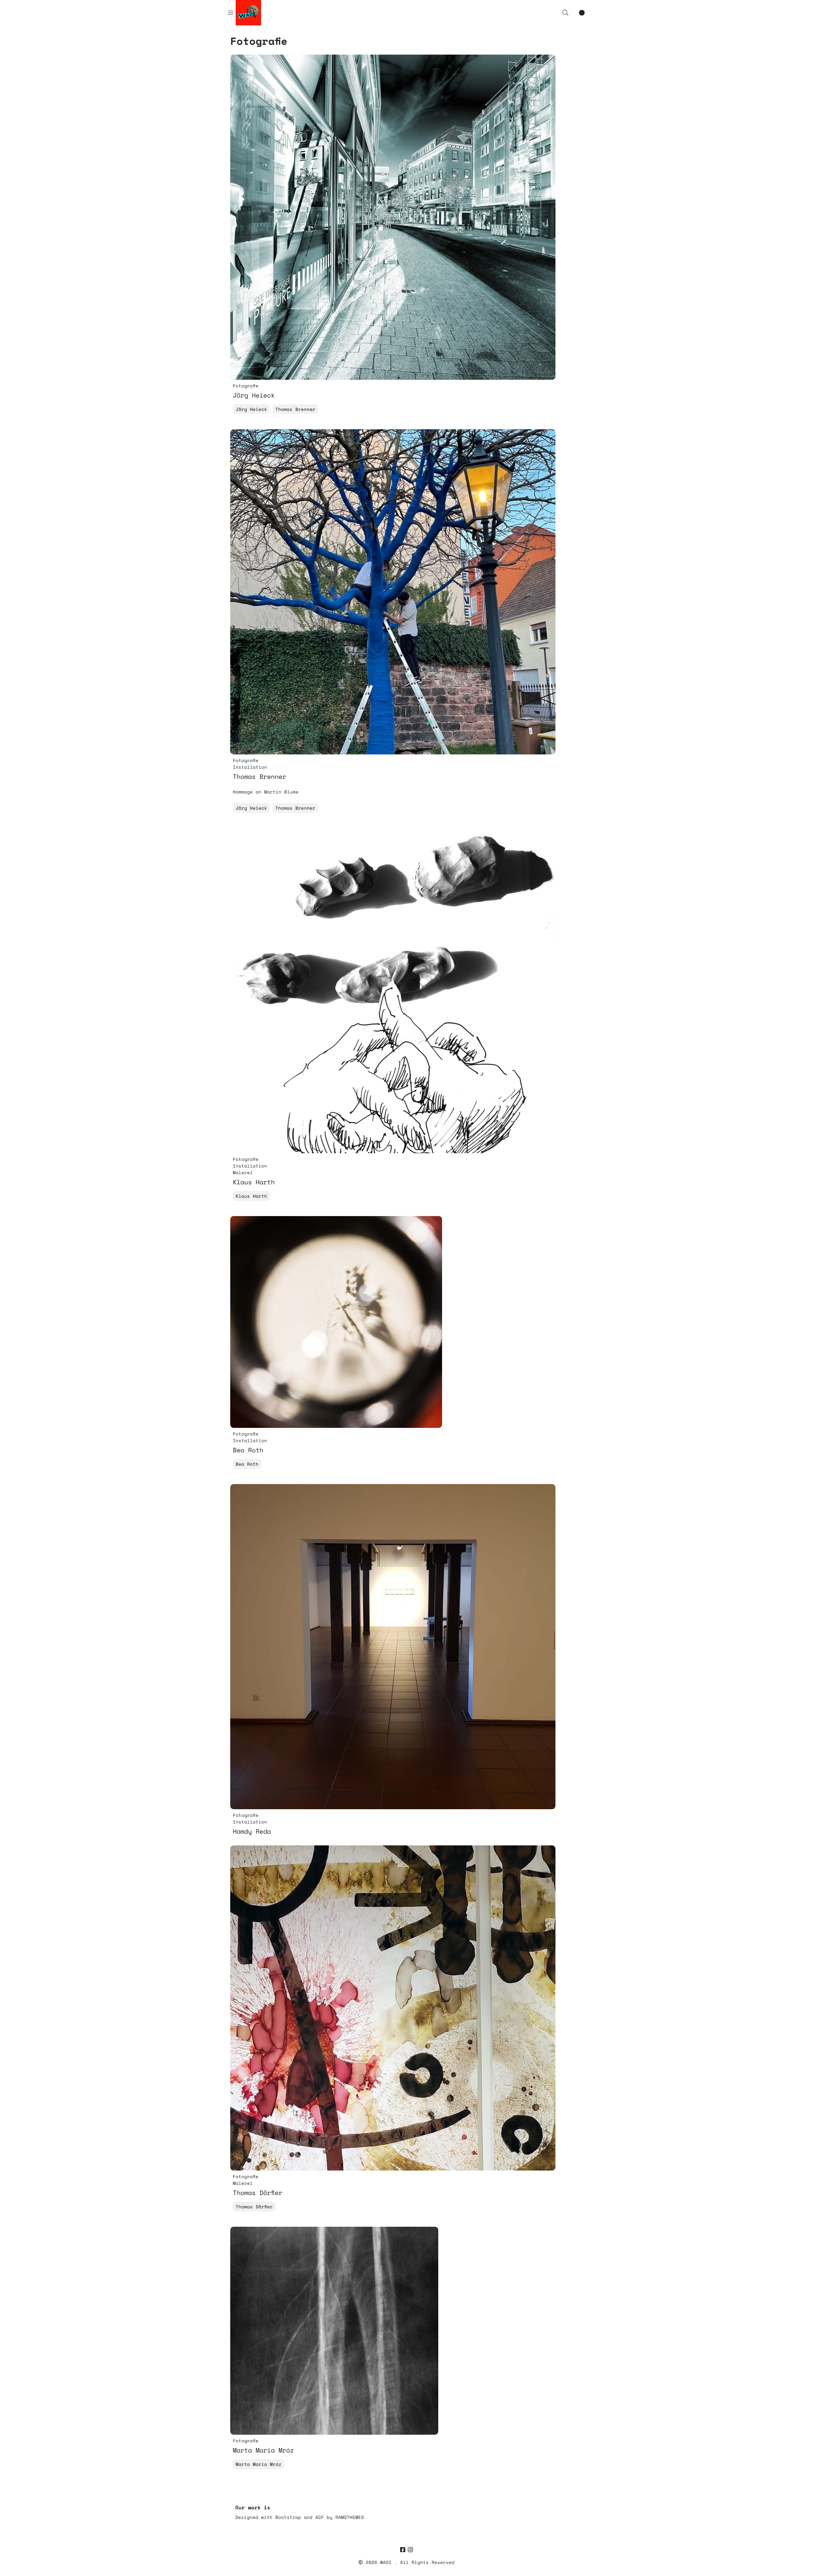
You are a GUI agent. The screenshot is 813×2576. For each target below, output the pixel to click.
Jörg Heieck (251, 409)
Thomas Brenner (295, 409)
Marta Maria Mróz (259, 2464)
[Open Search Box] (565, 13)
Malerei (243, 1172)
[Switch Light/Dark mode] (582, 13)
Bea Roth (247, 1464)
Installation (250, 767)
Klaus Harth (251, 1196)
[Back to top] (803, 2561)
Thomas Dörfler (254, 2207)
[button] (565, 13)
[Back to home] (790, 2561)
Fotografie (246, 386)
